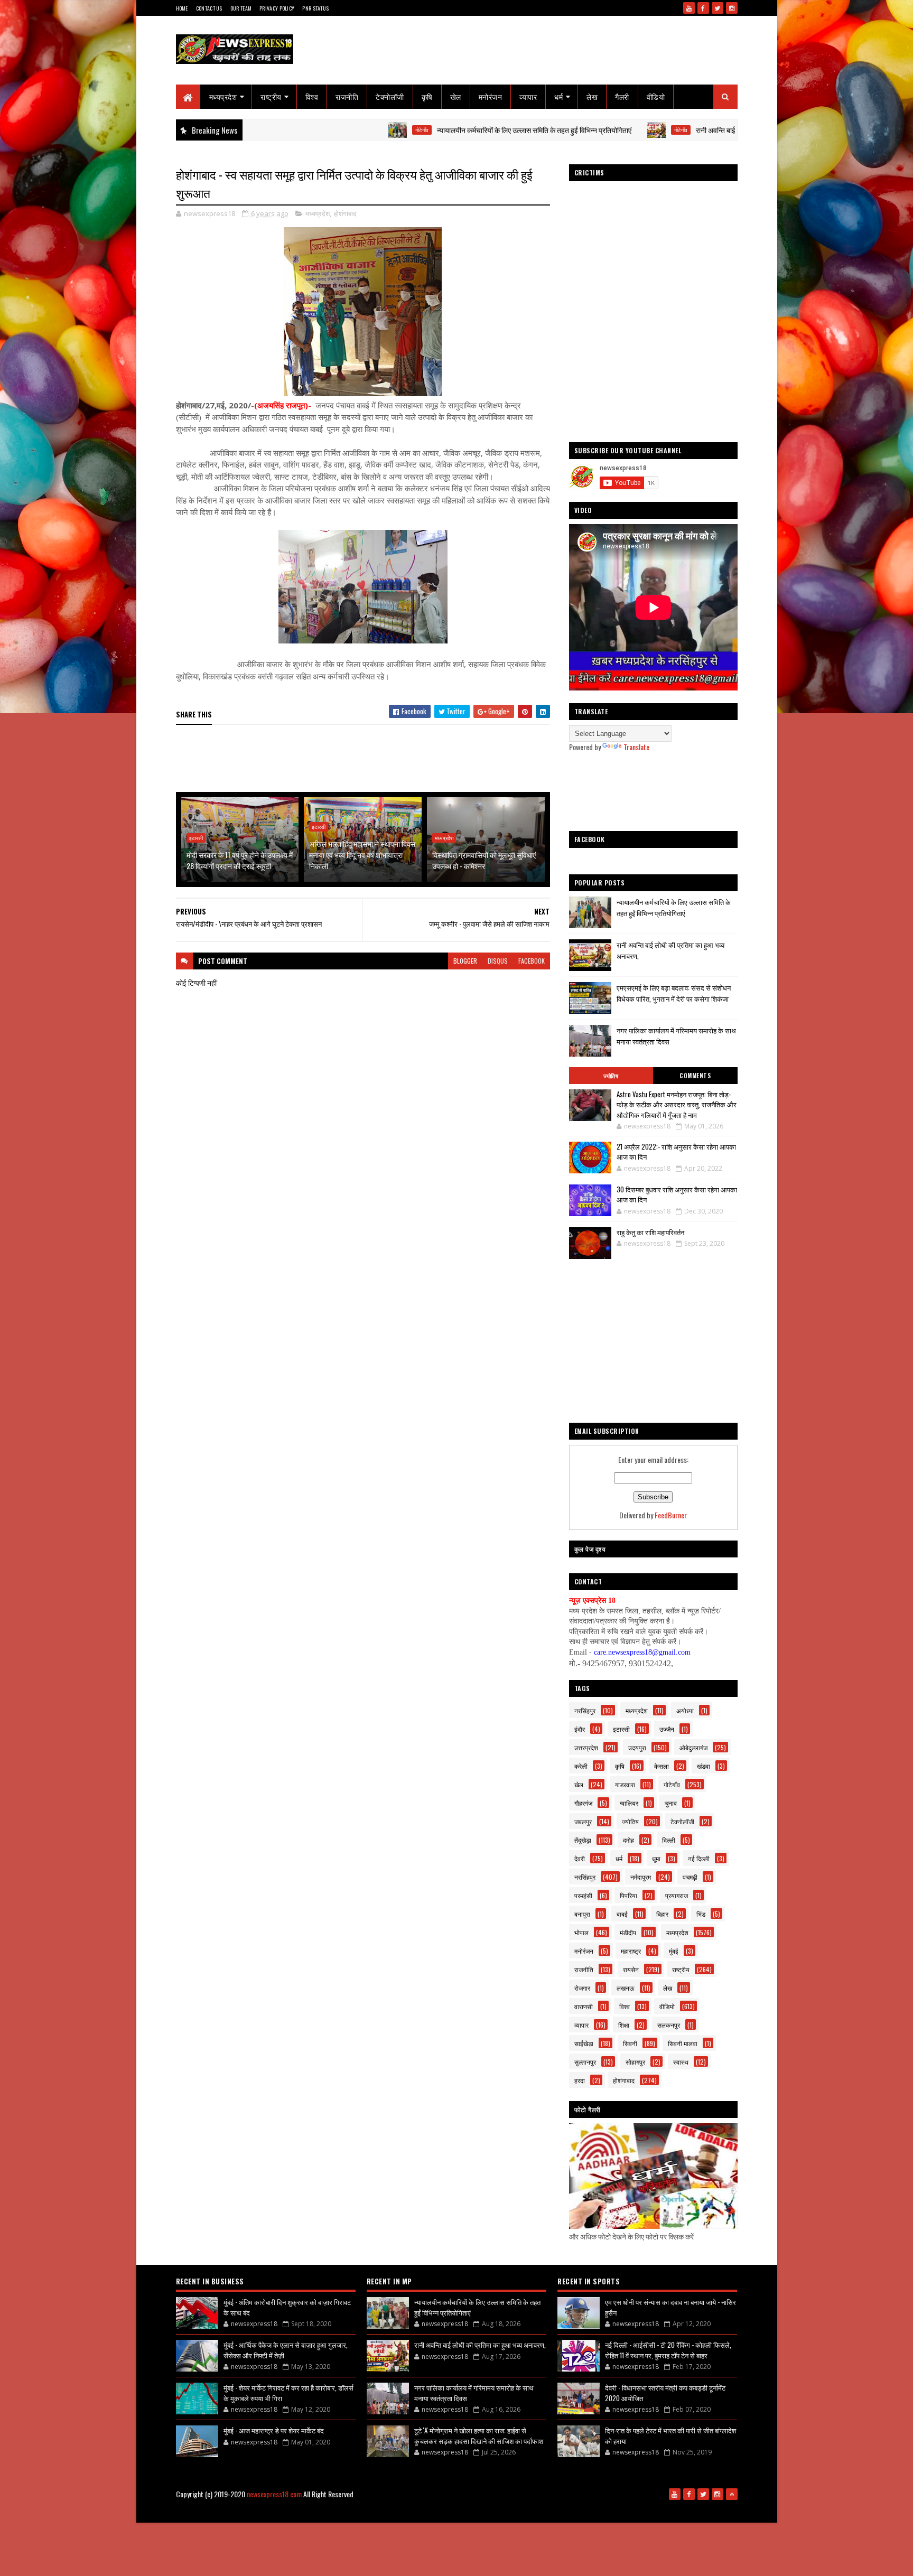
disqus (498, 961)
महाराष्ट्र (631, 1951)
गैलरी (622, 96)
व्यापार (528, 96)
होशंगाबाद (345, 213)
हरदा (580, 2080)
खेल (456, 96)
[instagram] (732, 8)
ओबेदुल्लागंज (693, 1747)
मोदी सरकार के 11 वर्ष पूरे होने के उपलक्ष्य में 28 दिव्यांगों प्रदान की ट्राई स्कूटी (240, 860)
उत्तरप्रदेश (586, 1747)
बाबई (622, 1914)
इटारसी (196, 838)
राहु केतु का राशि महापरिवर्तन (650, 1232)
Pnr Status (315, 8)
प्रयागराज (677, 1895)
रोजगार (582, 1988)
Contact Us (209, 8)
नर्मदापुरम (641, 1877)
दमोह (628, 1840)
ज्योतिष (611, 1076)
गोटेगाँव (324, 130)
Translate (636, 747)
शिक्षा (624, 2025)
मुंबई (674, 1951)
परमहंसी (583, 1895)
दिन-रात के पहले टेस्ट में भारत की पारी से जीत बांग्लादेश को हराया (670, 2435)
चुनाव (671, 1803)
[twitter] (718, 8)
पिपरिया (628, 1895)
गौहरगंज (583, 1803)
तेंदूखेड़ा (583, 1840)
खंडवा (704, 1766)
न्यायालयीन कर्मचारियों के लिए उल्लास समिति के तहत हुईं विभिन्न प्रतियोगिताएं (436, 130)
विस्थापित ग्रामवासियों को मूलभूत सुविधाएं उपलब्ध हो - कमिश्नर (484, 860)
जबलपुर (583, 1821)
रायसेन (631, 1969)
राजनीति (347, 96)
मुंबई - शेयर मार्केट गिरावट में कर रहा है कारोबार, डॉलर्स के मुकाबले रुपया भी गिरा (288, 2393)
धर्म (558, 96)
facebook (532, 961)
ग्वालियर (629, 1803)
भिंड (701, 1914)
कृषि (427, 96)
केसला (662, 1766)
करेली (581, 1766)
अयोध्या (685, 1710)
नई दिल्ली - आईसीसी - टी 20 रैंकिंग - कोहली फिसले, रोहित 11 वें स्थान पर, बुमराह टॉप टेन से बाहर (668, 2350)
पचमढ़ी (690, 1877)
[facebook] (703, 8)
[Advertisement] (368, 759)
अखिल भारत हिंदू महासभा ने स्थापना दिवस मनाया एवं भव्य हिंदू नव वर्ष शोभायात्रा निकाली (362, 855)
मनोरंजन (491, 96)
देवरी (580, 1858)
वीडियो (656, 96)
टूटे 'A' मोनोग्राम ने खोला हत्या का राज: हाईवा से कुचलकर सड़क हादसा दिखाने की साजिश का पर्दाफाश (479, 2435)
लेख (592, 96)
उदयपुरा (637, 1747)
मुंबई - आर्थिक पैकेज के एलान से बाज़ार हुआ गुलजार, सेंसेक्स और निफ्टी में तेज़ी (286, 2350)
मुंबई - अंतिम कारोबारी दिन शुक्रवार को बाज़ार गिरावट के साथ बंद (287, 2307)
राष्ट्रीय (271, 96)
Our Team (241, 8)
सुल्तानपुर (585, 2062)
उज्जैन (667, 1729)
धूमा (656, 1858)
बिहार (662, 1914)
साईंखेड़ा (584, 2043)
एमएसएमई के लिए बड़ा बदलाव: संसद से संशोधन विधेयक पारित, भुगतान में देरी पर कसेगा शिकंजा (674, 993)
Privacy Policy (277, 8)
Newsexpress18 (478, 2511)
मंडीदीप (628, 1932)
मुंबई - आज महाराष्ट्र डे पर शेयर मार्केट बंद (274, 2430)
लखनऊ (626, 1988)
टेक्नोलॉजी (390, 96)
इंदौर (580, 1729)
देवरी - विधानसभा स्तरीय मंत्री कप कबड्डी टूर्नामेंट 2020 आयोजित (665, 2393)
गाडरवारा (625, 1784)
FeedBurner (671, 1515)
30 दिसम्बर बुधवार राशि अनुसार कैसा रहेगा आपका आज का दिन (677, 1194)
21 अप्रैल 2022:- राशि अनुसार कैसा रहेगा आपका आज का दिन (676, 1152)
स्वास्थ (681, 2062)
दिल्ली (669, 1840)
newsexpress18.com (274, 2494)
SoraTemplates (397, 2511)
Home (182, 8)
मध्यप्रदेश (223, 96)
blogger (465, 961)
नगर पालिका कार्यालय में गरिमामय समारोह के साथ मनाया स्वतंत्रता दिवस (474, 2393)
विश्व (312, 96)
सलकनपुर (669, 2025)
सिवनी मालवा (683, 2043)
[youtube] (689, 8)
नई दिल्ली (699, 1858)
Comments (695, 1076)
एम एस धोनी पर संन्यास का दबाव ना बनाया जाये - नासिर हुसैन (670, 2307)
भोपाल (581, 1932)
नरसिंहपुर (585, 1710)
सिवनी (630, 2043)
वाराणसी (584, 2006)
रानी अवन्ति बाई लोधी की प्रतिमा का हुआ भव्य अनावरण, (667, 130)
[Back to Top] (732, 2494)
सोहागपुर (635, 2062)
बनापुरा (582, 1914)
